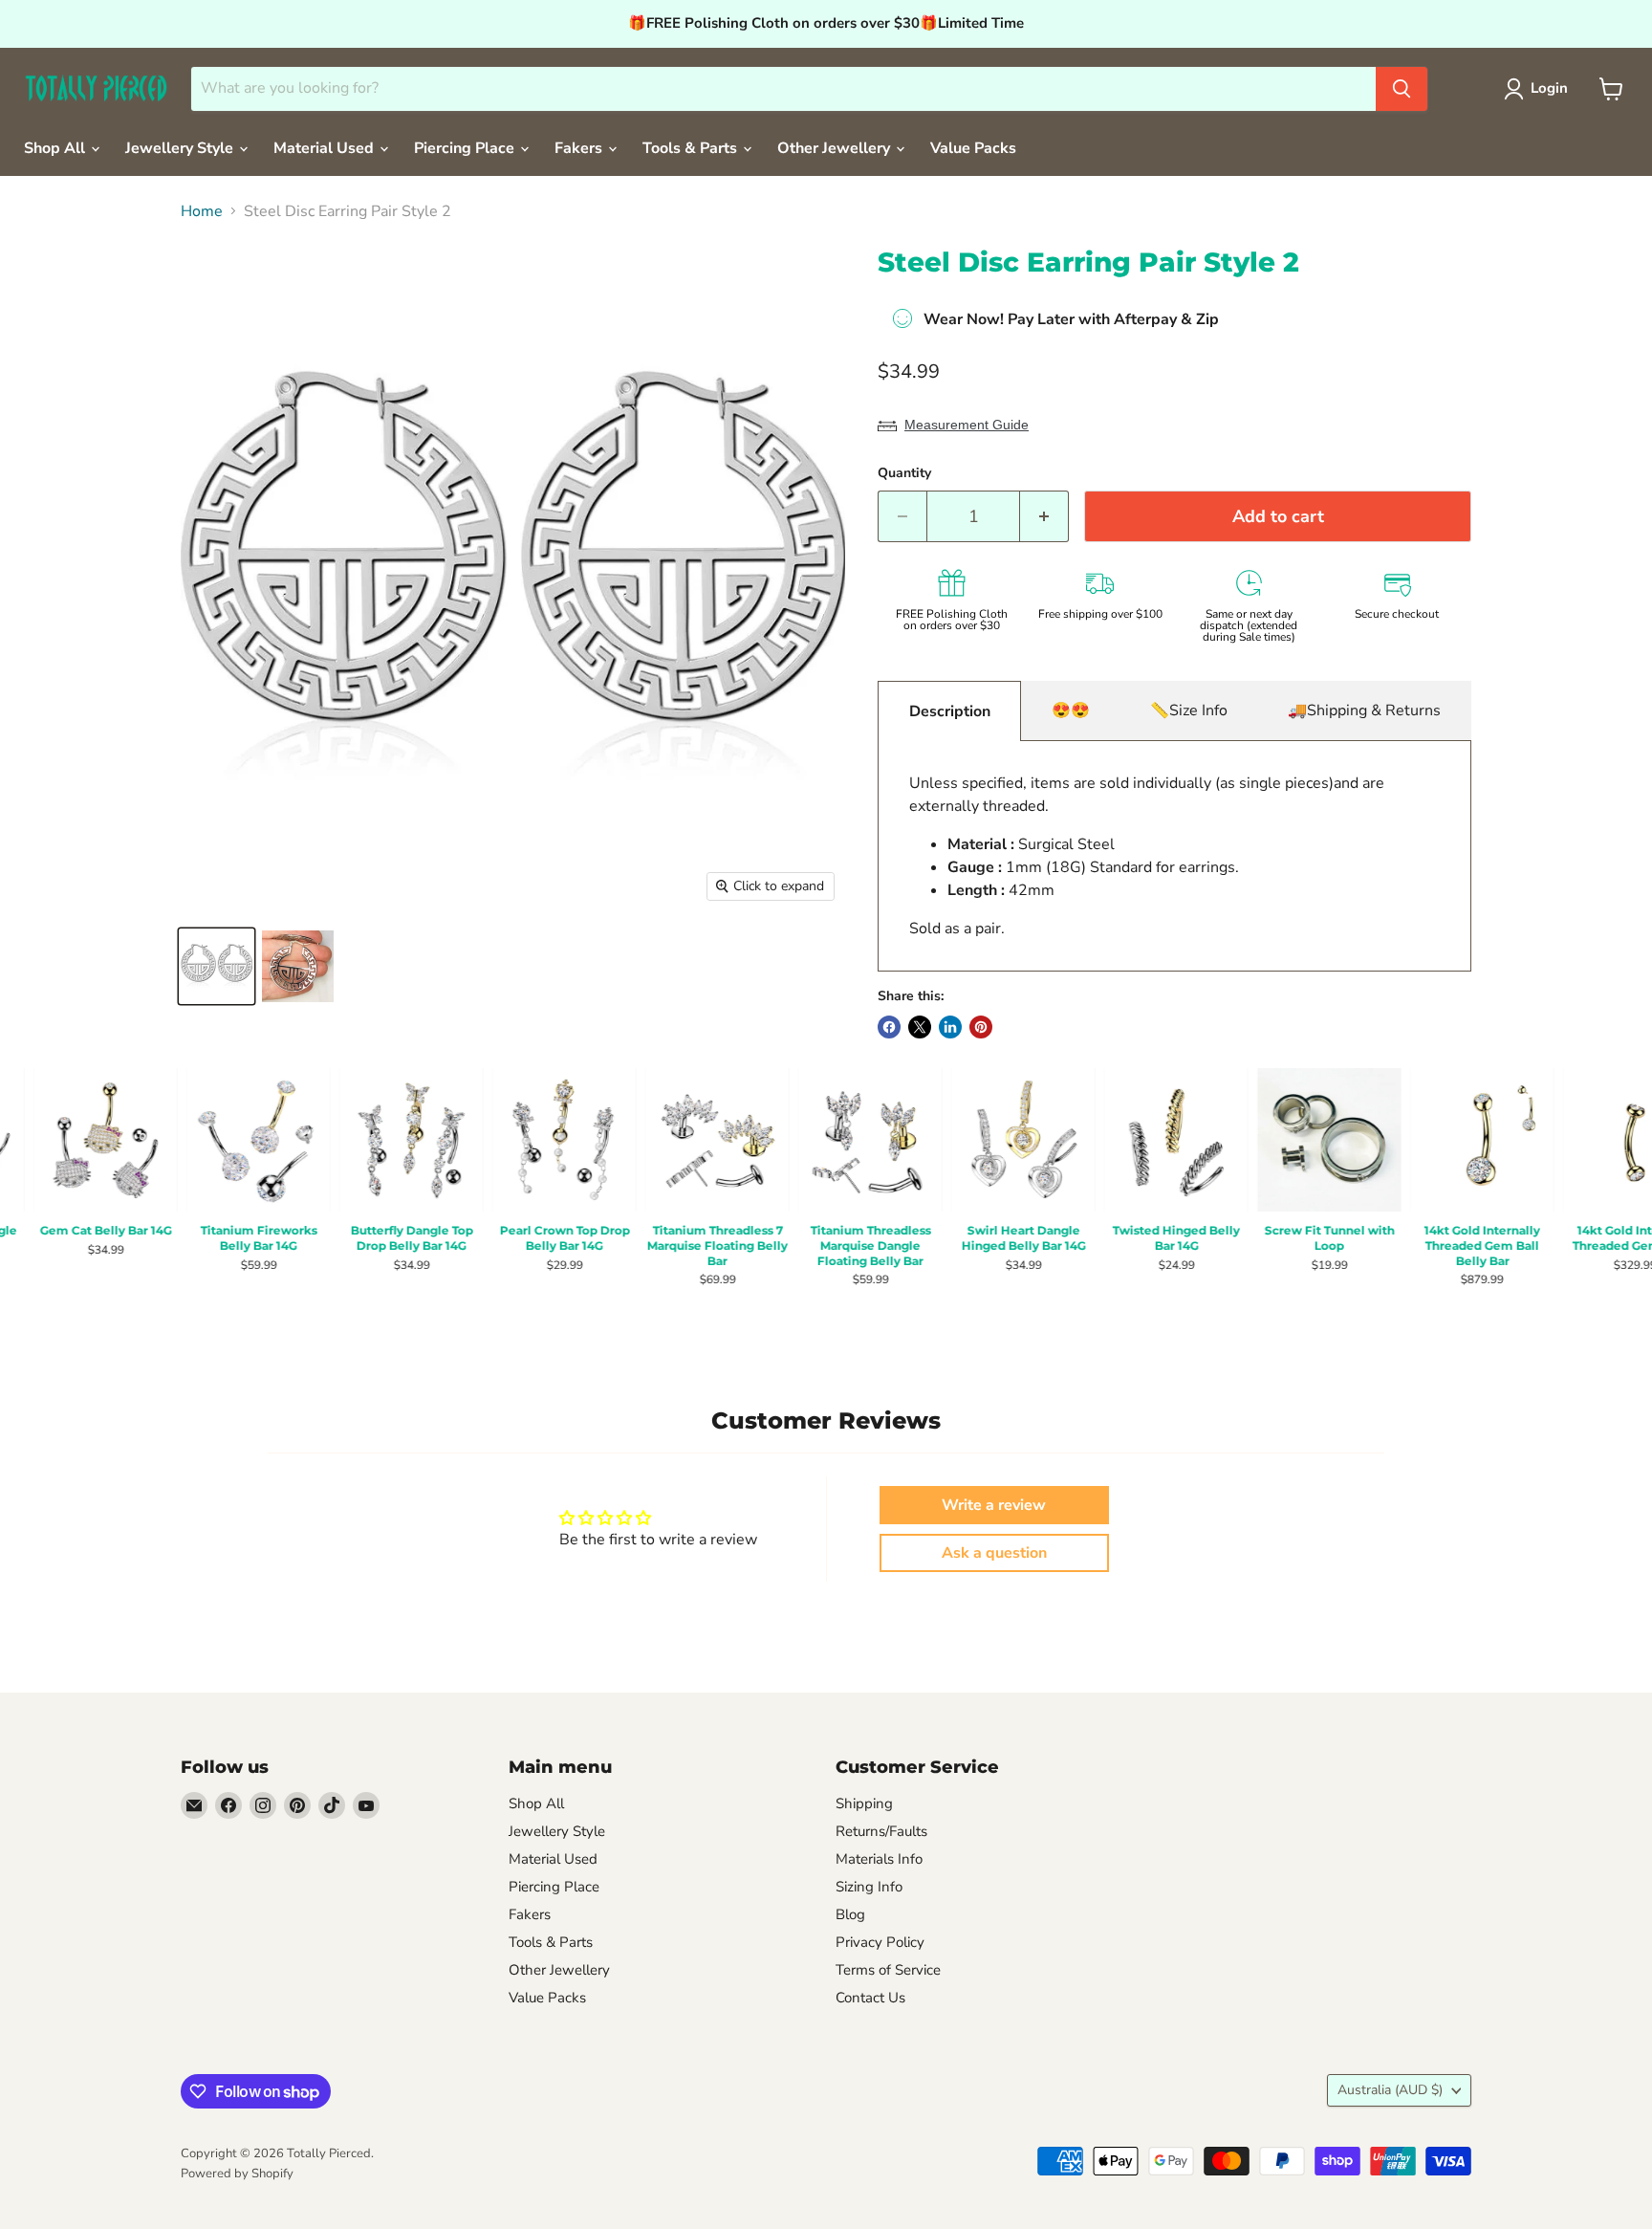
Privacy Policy (880, 1942)
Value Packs (973, 148)
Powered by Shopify (237, 2174)
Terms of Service (888, 1970)
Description (950, 711)
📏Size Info (1189, 710)
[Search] (1402, 89)
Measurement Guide (967, 425)
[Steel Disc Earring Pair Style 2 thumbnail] (217, 966)
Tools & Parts (692, 148)
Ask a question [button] (994, 1553)
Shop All (56, 148)
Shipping (864, 1803)
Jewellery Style (181, 148)
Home (202, 211)
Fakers (580, 148)
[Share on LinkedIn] (950, 1027)
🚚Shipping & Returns (1364, 710)
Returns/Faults (881, 1831)
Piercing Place (466, 148)
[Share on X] (920, 1027)
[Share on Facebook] (889, 1027)
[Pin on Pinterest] (981, 1027)
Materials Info (879, 1859)
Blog (850, 1914)
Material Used (326, 148)
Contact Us (870, 1998)
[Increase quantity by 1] (1044, 517)
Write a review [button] (994, 1505)
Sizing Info (869, 1887)
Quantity (904, 473)
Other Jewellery (836, 148)
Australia (1390, 2090)
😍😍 (1071, 710)
